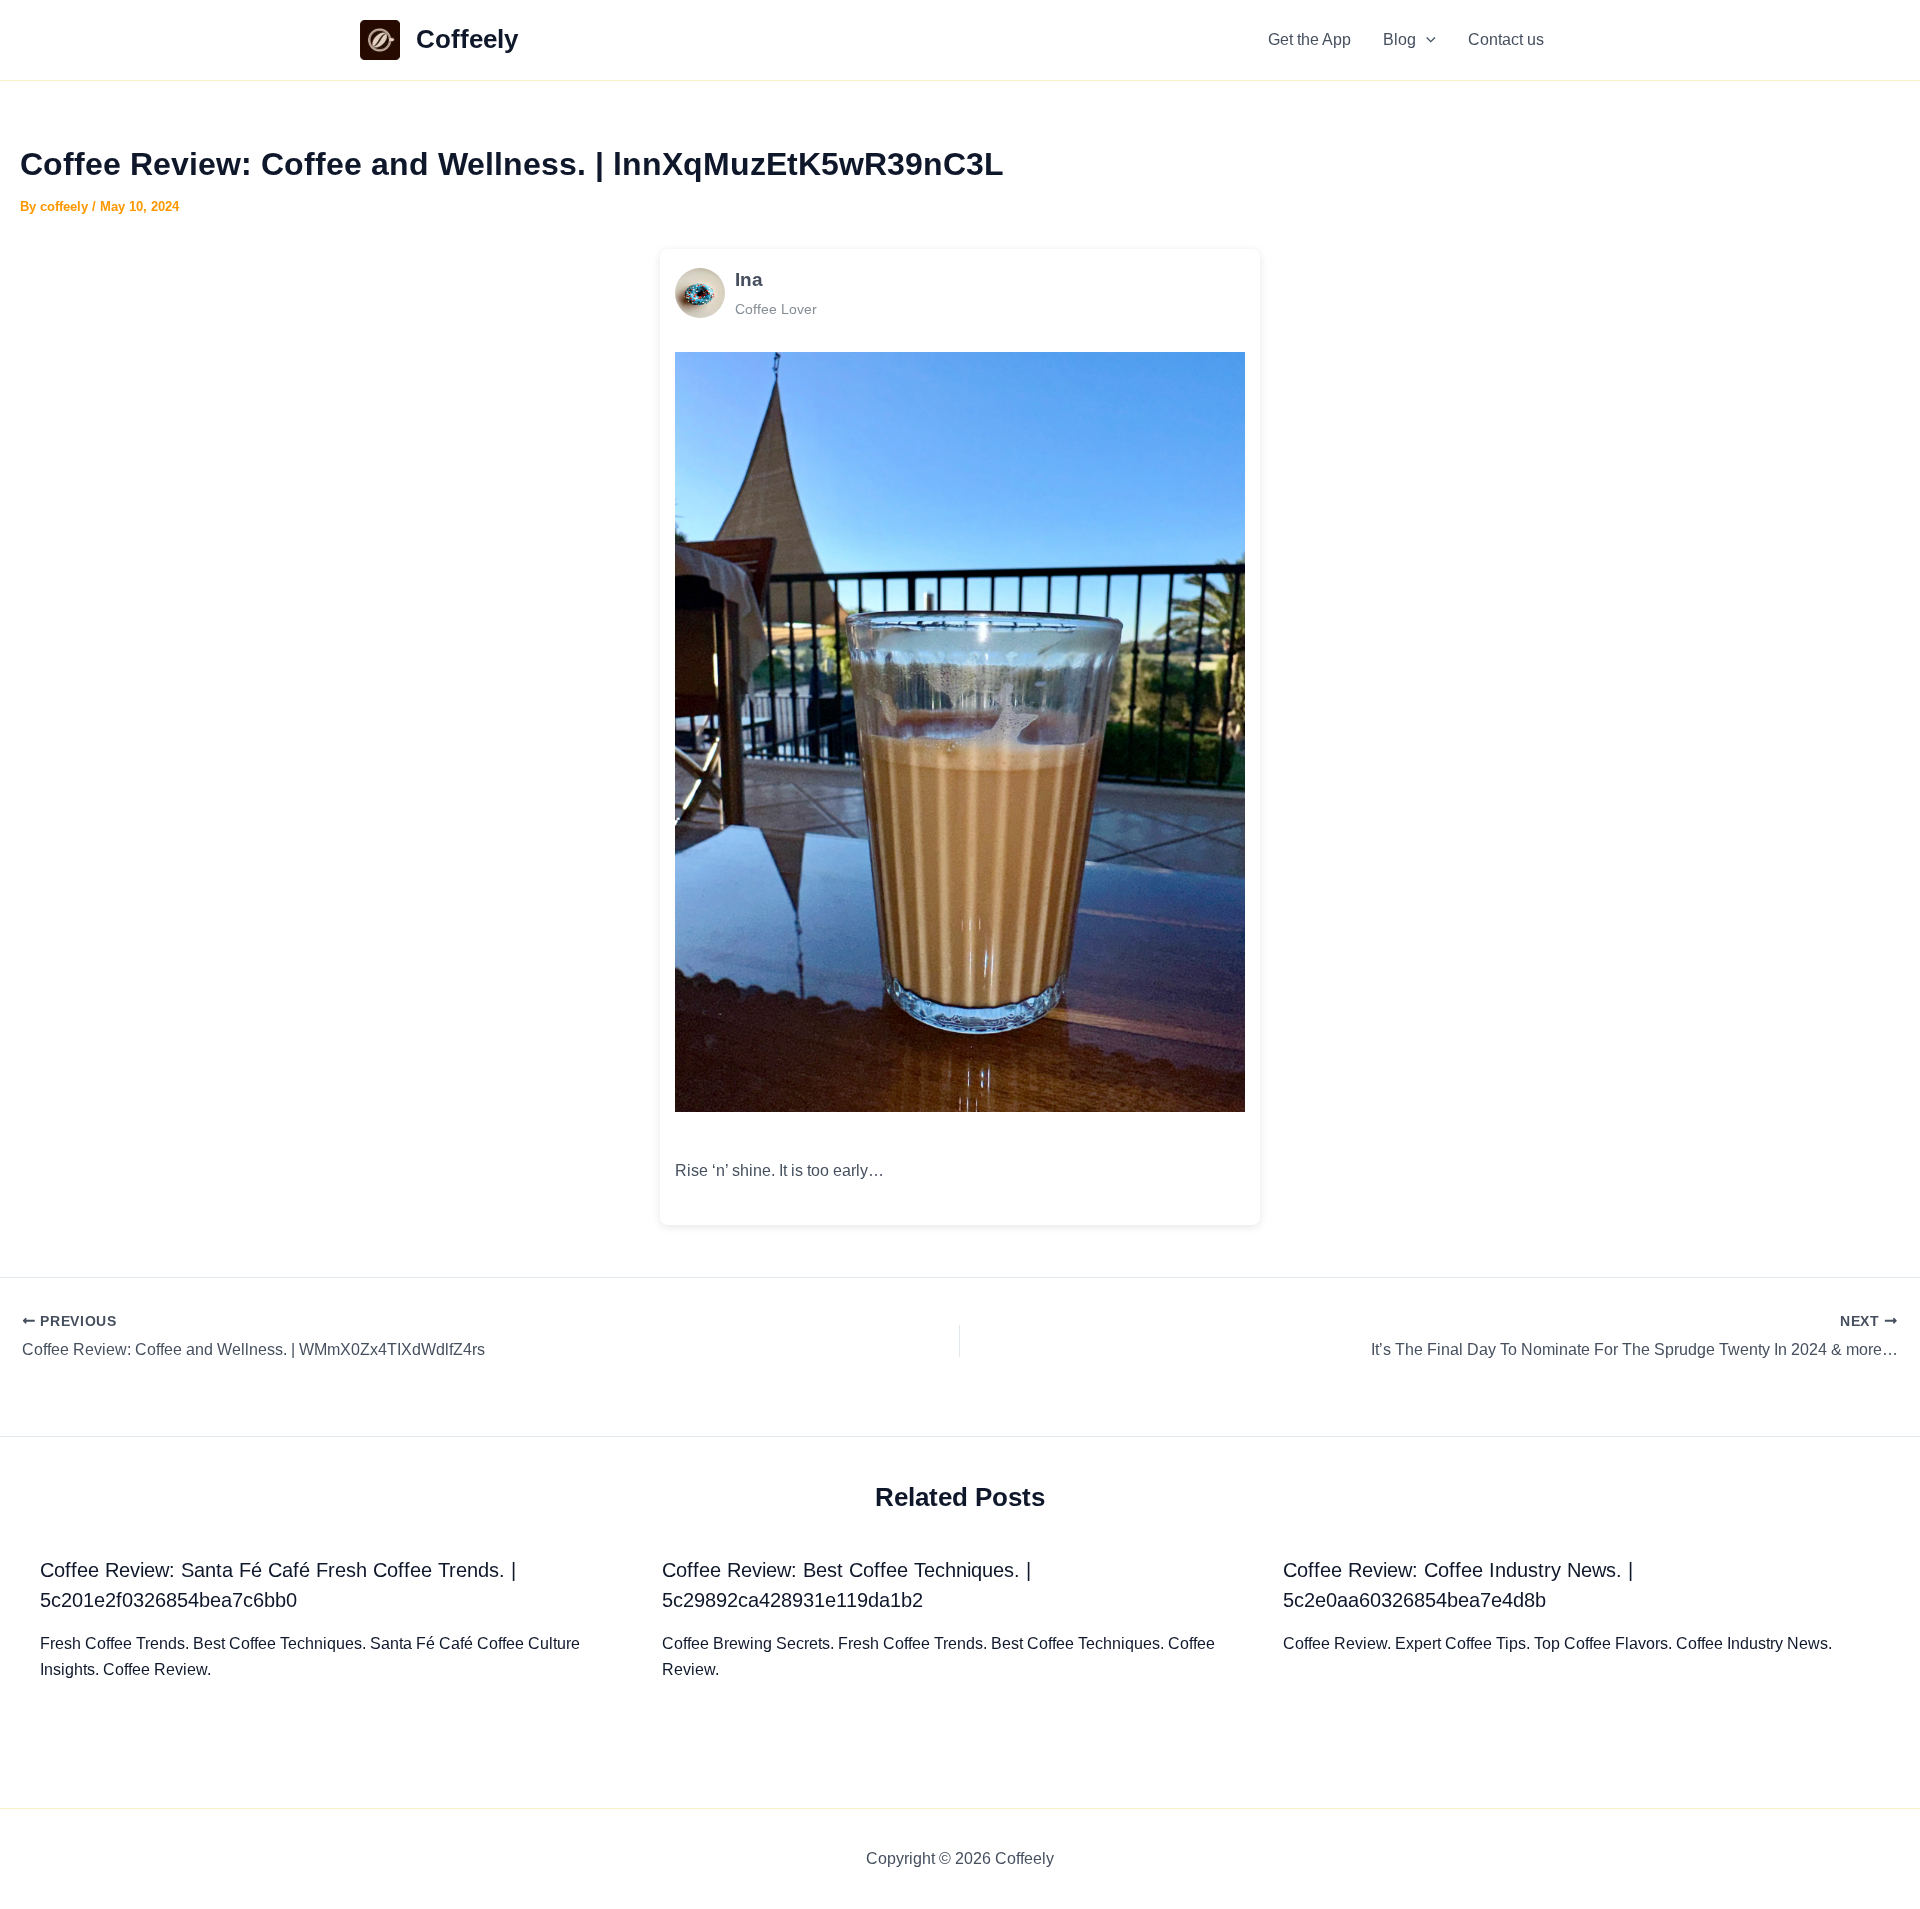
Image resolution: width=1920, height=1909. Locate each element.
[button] (1426, 40)
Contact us (1506, 39)
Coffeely (467, 39)
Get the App (1309, 39)
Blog (1399, 39)
